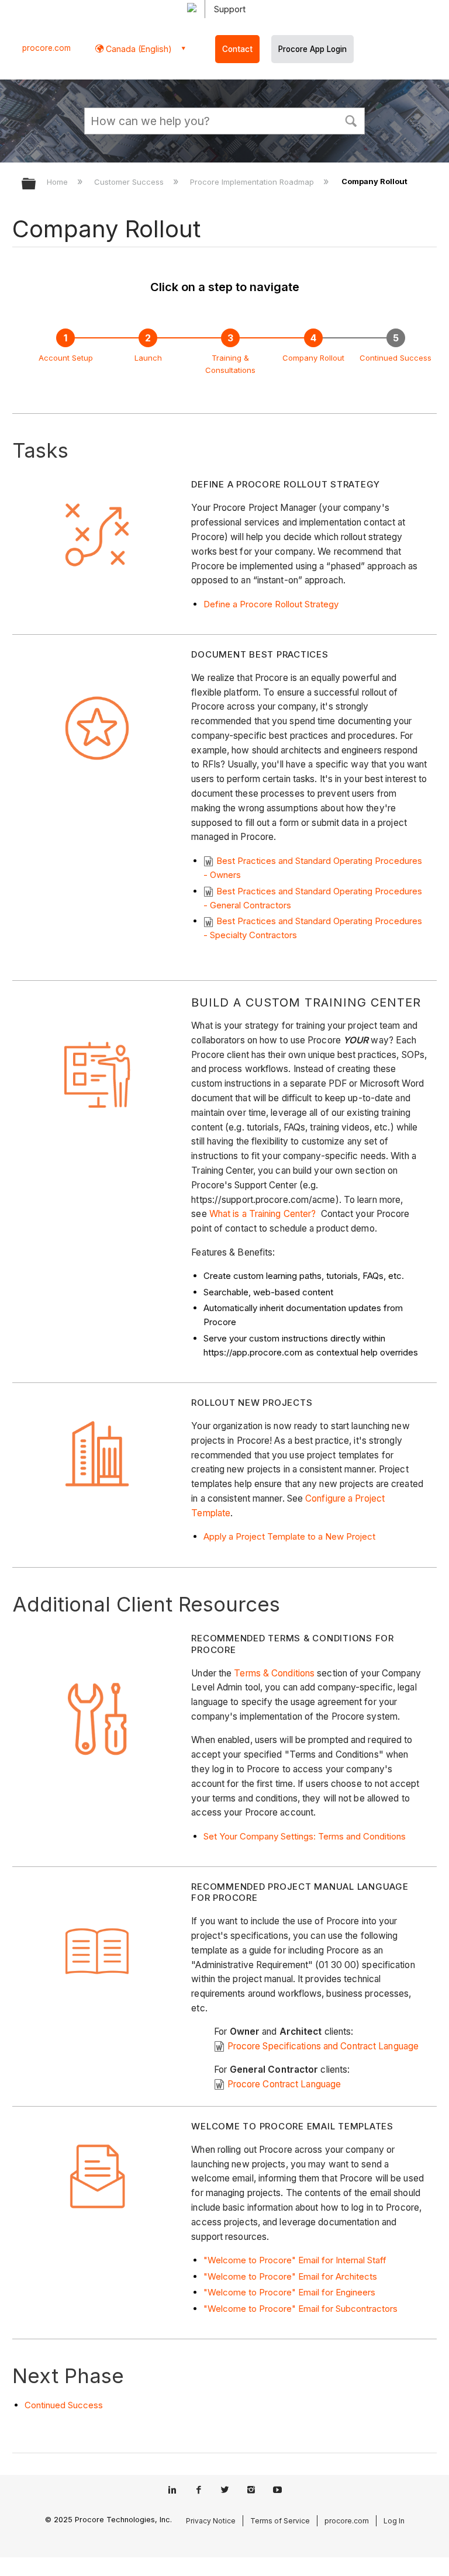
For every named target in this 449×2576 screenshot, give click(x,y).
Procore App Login (312, 49)
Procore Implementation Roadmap (253, 182)
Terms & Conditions (274, 1673)
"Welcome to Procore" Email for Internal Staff (296, 2260)
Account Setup (66, 358)
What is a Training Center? (263, 1214)
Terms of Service (280, 2521)
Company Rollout (313, 358)
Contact (237, 49)
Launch (148, 358)
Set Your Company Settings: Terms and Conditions (305, 1836)
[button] (351, 120)
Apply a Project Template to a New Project (289, 1536)
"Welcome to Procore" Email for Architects (290, 2276)
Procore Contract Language (284, 2084)
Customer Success (130, 182)
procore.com (46, 48)
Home (58, 182)
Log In (394, 2521)
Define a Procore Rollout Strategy (271, 604)
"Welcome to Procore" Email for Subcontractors (301, 2309)
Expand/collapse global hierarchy (36, 184)
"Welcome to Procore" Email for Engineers (289, 2292)
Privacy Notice (211, 2521)
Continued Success (396, 358)
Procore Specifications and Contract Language (323, 2046)
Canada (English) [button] (138, 49)
